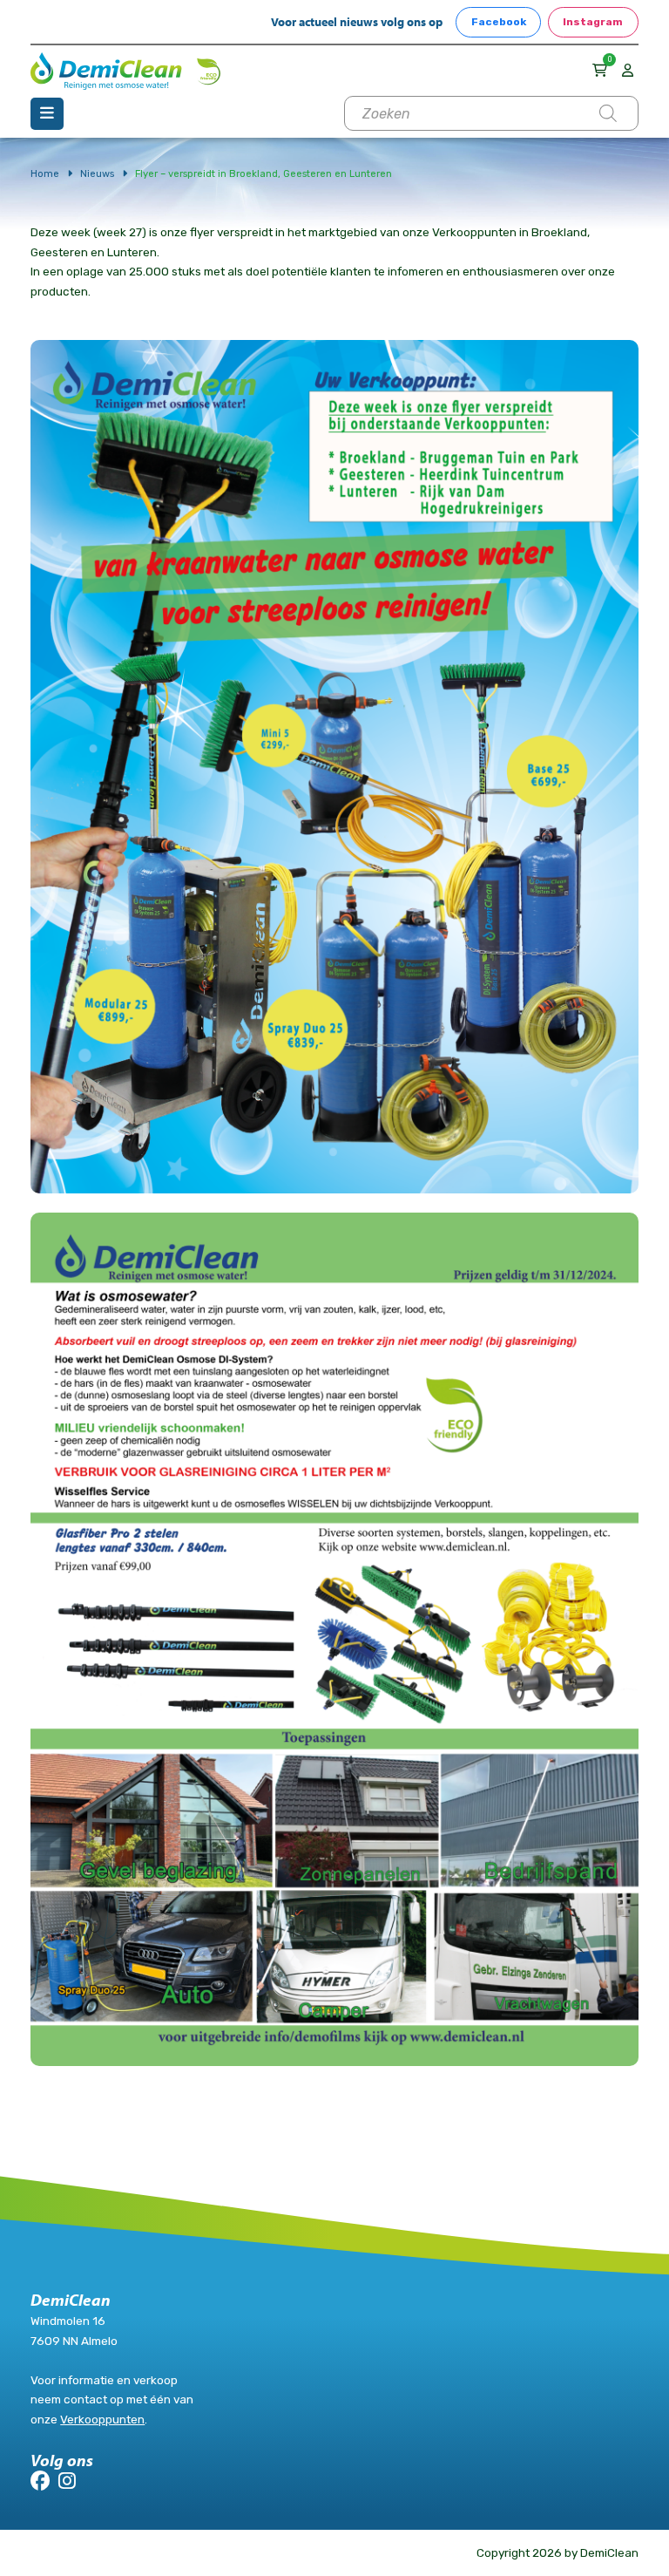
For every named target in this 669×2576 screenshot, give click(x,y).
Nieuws (97, 173)
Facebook (499, 22)
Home (45, 173)
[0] (602, 70)
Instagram (593, 22)
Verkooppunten (102, 2419)
